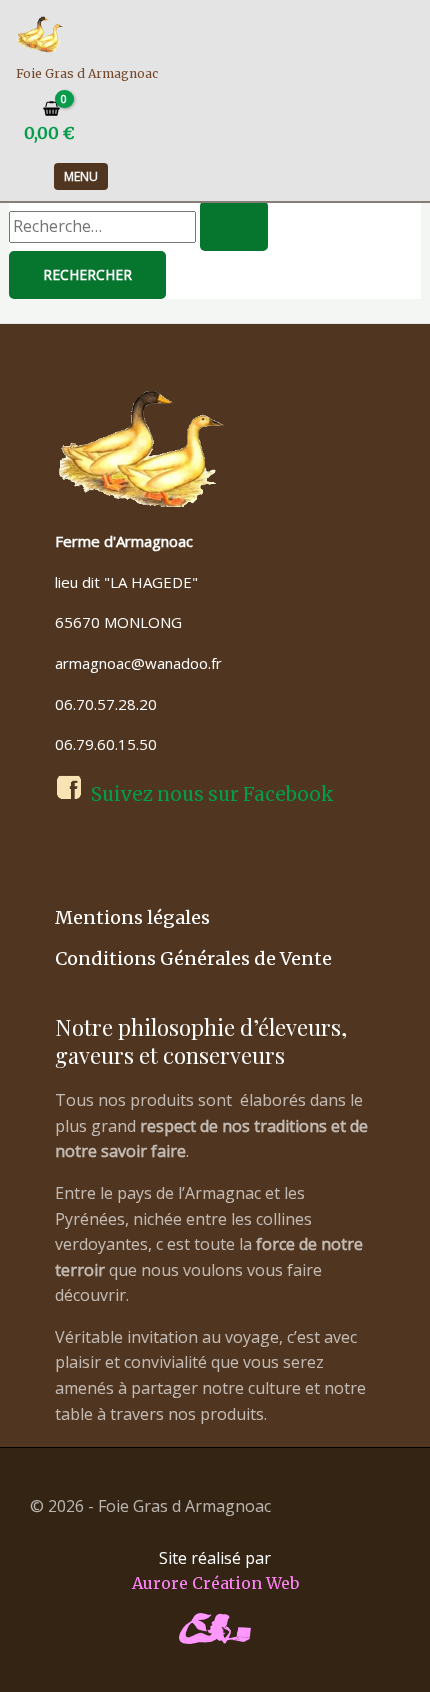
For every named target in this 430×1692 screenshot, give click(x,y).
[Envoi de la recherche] (234, 226)
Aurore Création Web (215, 1583)
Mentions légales (132, 917)
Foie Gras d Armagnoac (87, 73)
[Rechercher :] (138, 226)
